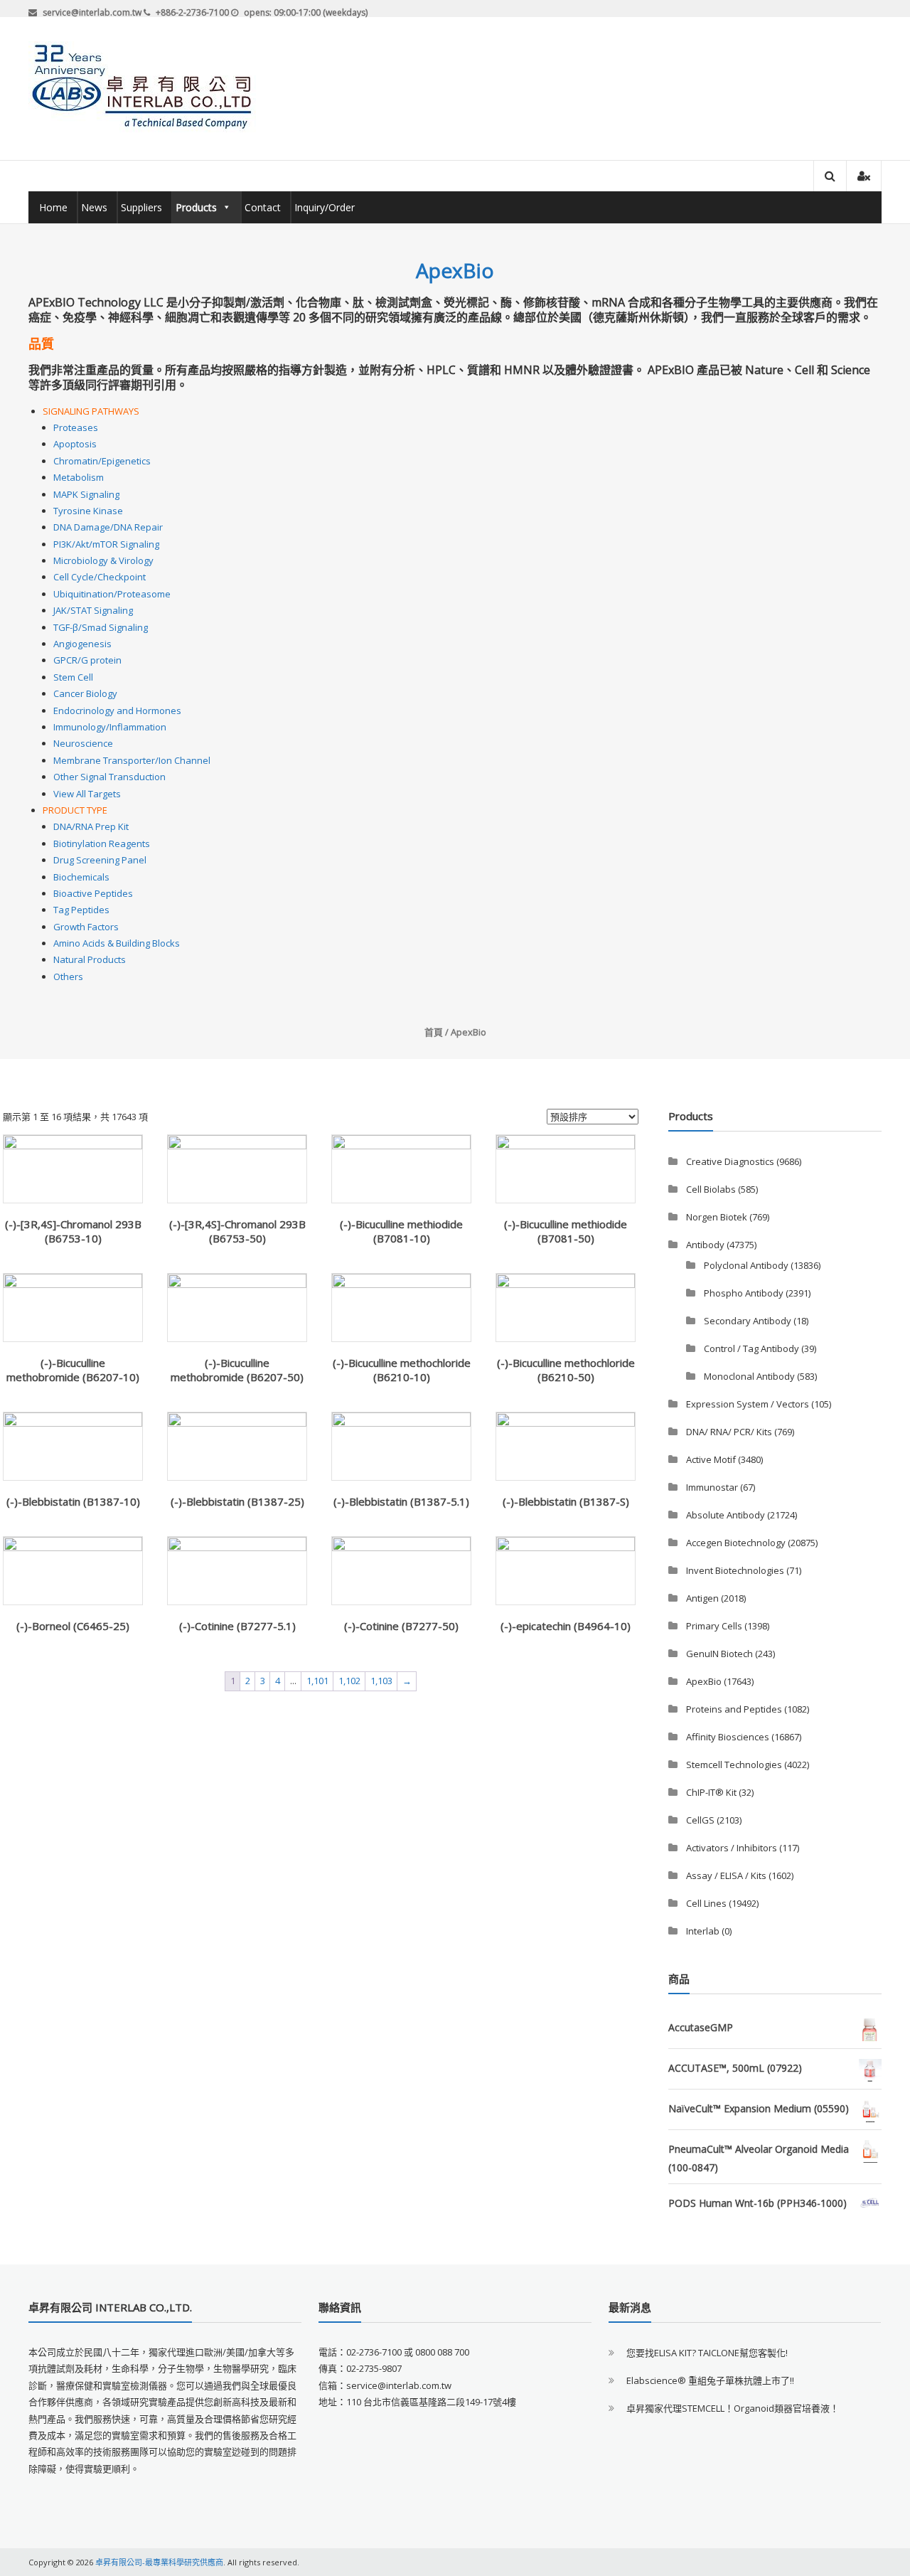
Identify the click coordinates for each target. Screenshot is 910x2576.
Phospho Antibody (744, 1293)
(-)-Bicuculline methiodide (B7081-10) (401, 1231)
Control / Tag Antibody (751, 1348)
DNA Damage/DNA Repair (108, 527)
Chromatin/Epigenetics (102, 461)
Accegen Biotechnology (736, 1543)
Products (196, 207)
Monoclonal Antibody (749, 1376)
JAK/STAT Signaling (93, 610)
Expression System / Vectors (748, 1404)
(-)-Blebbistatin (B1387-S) (566, 1501)
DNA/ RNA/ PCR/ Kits (729, 1432)
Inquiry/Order (325, 207)
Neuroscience (83, 743)
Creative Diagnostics (730, 1161)
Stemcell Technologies (734, 1765)
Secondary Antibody (748, 1321)
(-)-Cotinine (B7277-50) (401, 1626)
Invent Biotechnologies (735, 1570)
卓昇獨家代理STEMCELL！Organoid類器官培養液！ (733, 2408)
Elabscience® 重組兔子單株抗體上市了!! (710, 2380)
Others (68, 976)
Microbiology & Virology (103, 560)
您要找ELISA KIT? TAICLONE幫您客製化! (707, 2353)
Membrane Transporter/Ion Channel (132, 760)
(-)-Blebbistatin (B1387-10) (73, 1501)
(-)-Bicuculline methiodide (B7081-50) (566, 1231)
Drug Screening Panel (100, 860)
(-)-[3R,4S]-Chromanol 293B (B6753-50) (237, 1231)
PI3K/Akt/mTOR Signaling (106, 544)
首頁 (434, 1032)
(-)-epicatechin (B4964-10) (566, 1626)
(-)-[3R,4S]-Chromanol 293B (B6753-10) (73, 1231)
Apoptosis (75, 444)
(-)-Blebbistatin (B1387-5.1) (401, 1501)
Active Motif (711, 1459)
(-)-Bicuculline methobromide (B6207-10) (73, 1370)
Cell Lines (706, 1903)
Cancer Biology (85, 693)
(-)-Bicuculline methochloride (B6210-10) (402, 1370)
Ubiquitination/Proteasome (112, 594)
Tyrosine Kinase (88, 511)
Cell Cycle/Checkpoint (100, 577)
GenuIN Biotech (719, 1654)
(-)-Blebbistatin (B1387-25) (237, 1501)
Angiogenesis (82, 644)
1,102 (349, 1681)
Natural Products (90, 959)
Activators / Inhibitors (732, 1848)
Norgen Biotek (717, 1217)
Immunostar (712, 1487)
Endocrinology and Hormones (117, 710)
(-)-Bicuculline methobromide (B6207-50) (237, 1370)
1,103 (381, 1681)
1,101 (317, 1681)
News (94, 207)
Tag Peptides (81, 910)
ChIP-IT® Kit (711, 1792)
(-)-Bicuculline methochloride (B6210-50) (566, 1370)
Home (53, 207)
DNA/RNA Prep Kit (91, 826)
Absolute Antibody (726, 1515)
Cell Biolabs (711, 1189)
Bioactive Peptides (93, 893)
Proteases (76, 427)
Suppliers (141, 207)
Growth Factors (86, 927)
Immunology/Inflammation (110, 727)
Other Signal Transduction (109, 777)
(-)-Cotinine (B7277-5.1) (237, 1626)
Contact (263, 207)
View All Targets (87, 794)
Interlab (703, 1931)
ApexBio (704, 1681)
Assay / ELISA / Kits (726, 1875)
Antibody (705, 1245)
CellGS (700, 1820)
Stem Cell (73, 677)
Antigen (702, 1598)
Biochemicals (81, 877)
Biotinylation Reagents (102, 843)
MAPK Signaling (86, 494)
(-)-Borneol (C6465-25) (73, 1626)
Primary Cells (714, 1626)
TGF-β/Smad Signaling (101, 627)
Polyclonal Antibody (746, 1265)
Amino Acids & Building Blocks (117, 943)
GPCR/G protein (87, 660)
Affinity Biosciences (728, 1737)
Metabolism (79, 477)
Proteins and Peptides (734, 1709)
